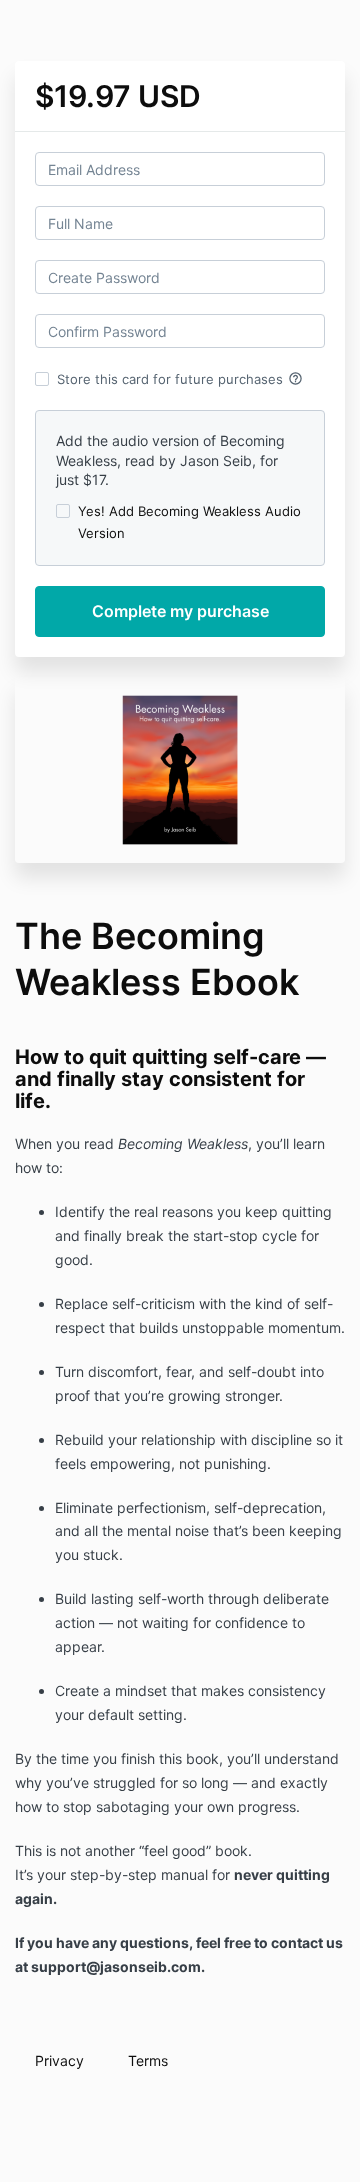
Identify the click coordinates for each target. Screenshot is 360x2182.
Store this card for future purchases (180, 379)
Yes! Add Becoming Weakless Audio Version (189, 522)
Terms (148, 2060)
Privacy (59, 2060)
